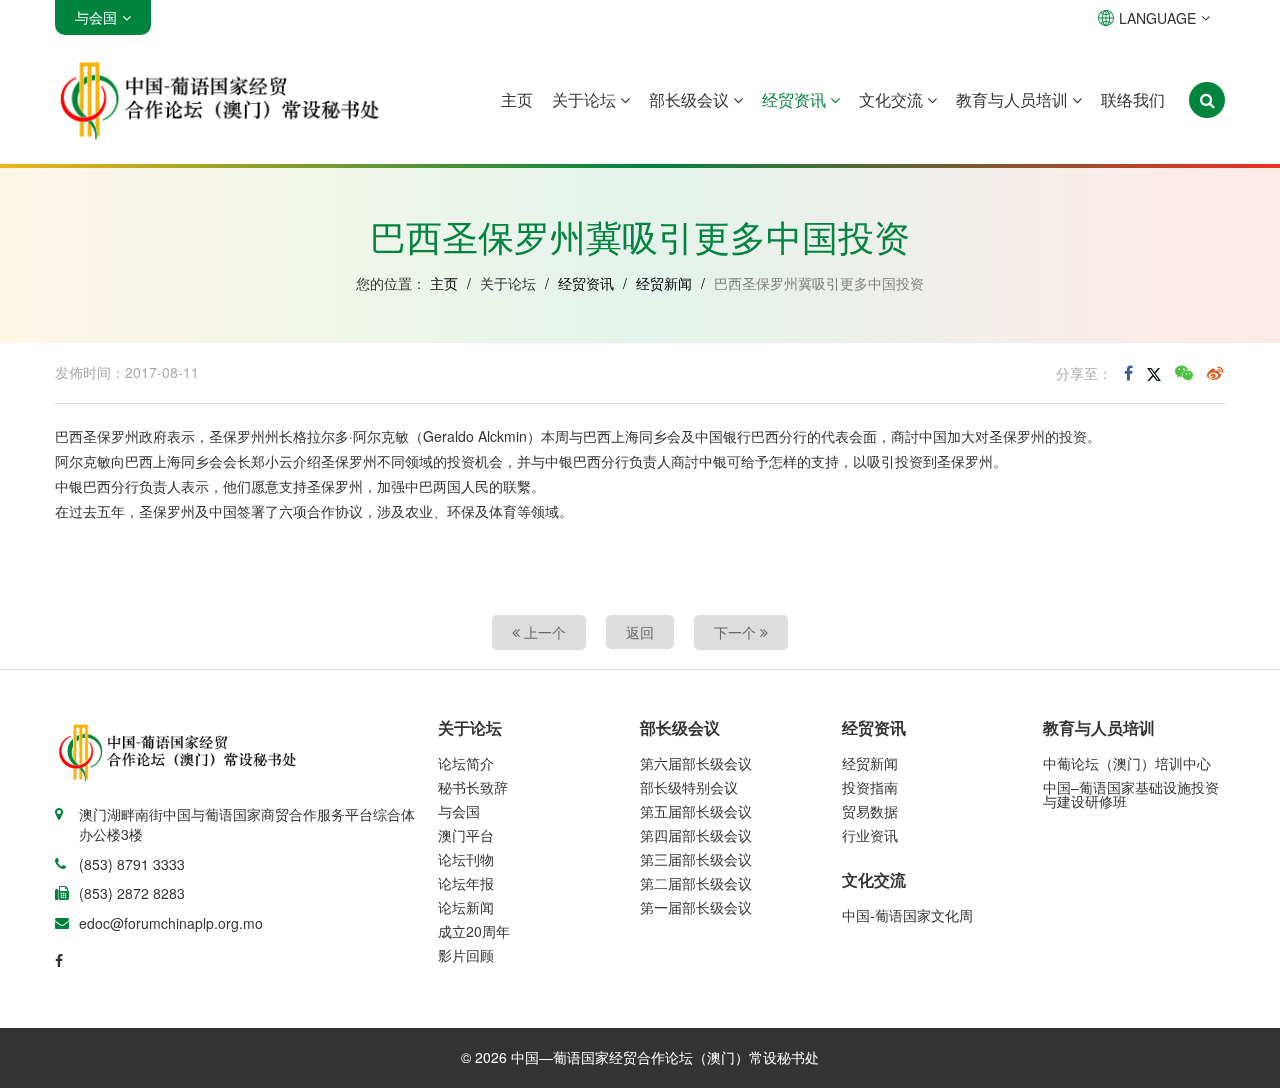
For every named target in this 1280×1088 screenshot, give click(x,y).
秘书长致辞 (473, 787)
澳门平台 (466, 835)
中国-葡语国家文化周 (907, 915)
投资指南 (870, 787)
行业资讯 (870, 835)
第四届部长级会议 (696, 835)
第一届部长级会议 (696, 907)
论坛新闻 (466, 907)
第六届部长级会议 (696, 763)
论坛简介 (466, 763)
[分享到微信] (1184, 373)
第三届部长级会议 (696, 859)
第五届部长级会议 (696, 811)
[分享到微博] (1215, 373)
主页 (517, 99)
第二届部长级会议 (696, 883)
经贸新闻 (664, 283)
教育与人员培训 (1014, 99)
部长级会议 (691, 99)
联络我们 (1133, 99)
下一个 (737, 632)
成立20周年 (474, 931)
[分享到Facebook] (1128, 373)
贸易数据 (870, 811)
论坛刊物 (466, 859)
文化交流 (893, 99)
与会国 (459, 811)
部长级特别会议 (689, 787)
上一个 (543, 632)
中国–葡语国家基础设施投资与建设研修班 (1131, 794)
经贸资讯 (796, 99)
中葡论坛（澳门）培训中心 (1127, 763)
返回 (640, 632)
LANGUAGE (1157, 18)
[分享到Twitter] (1154, 373)
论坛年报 (466, 883)
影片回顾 (466, 955)
